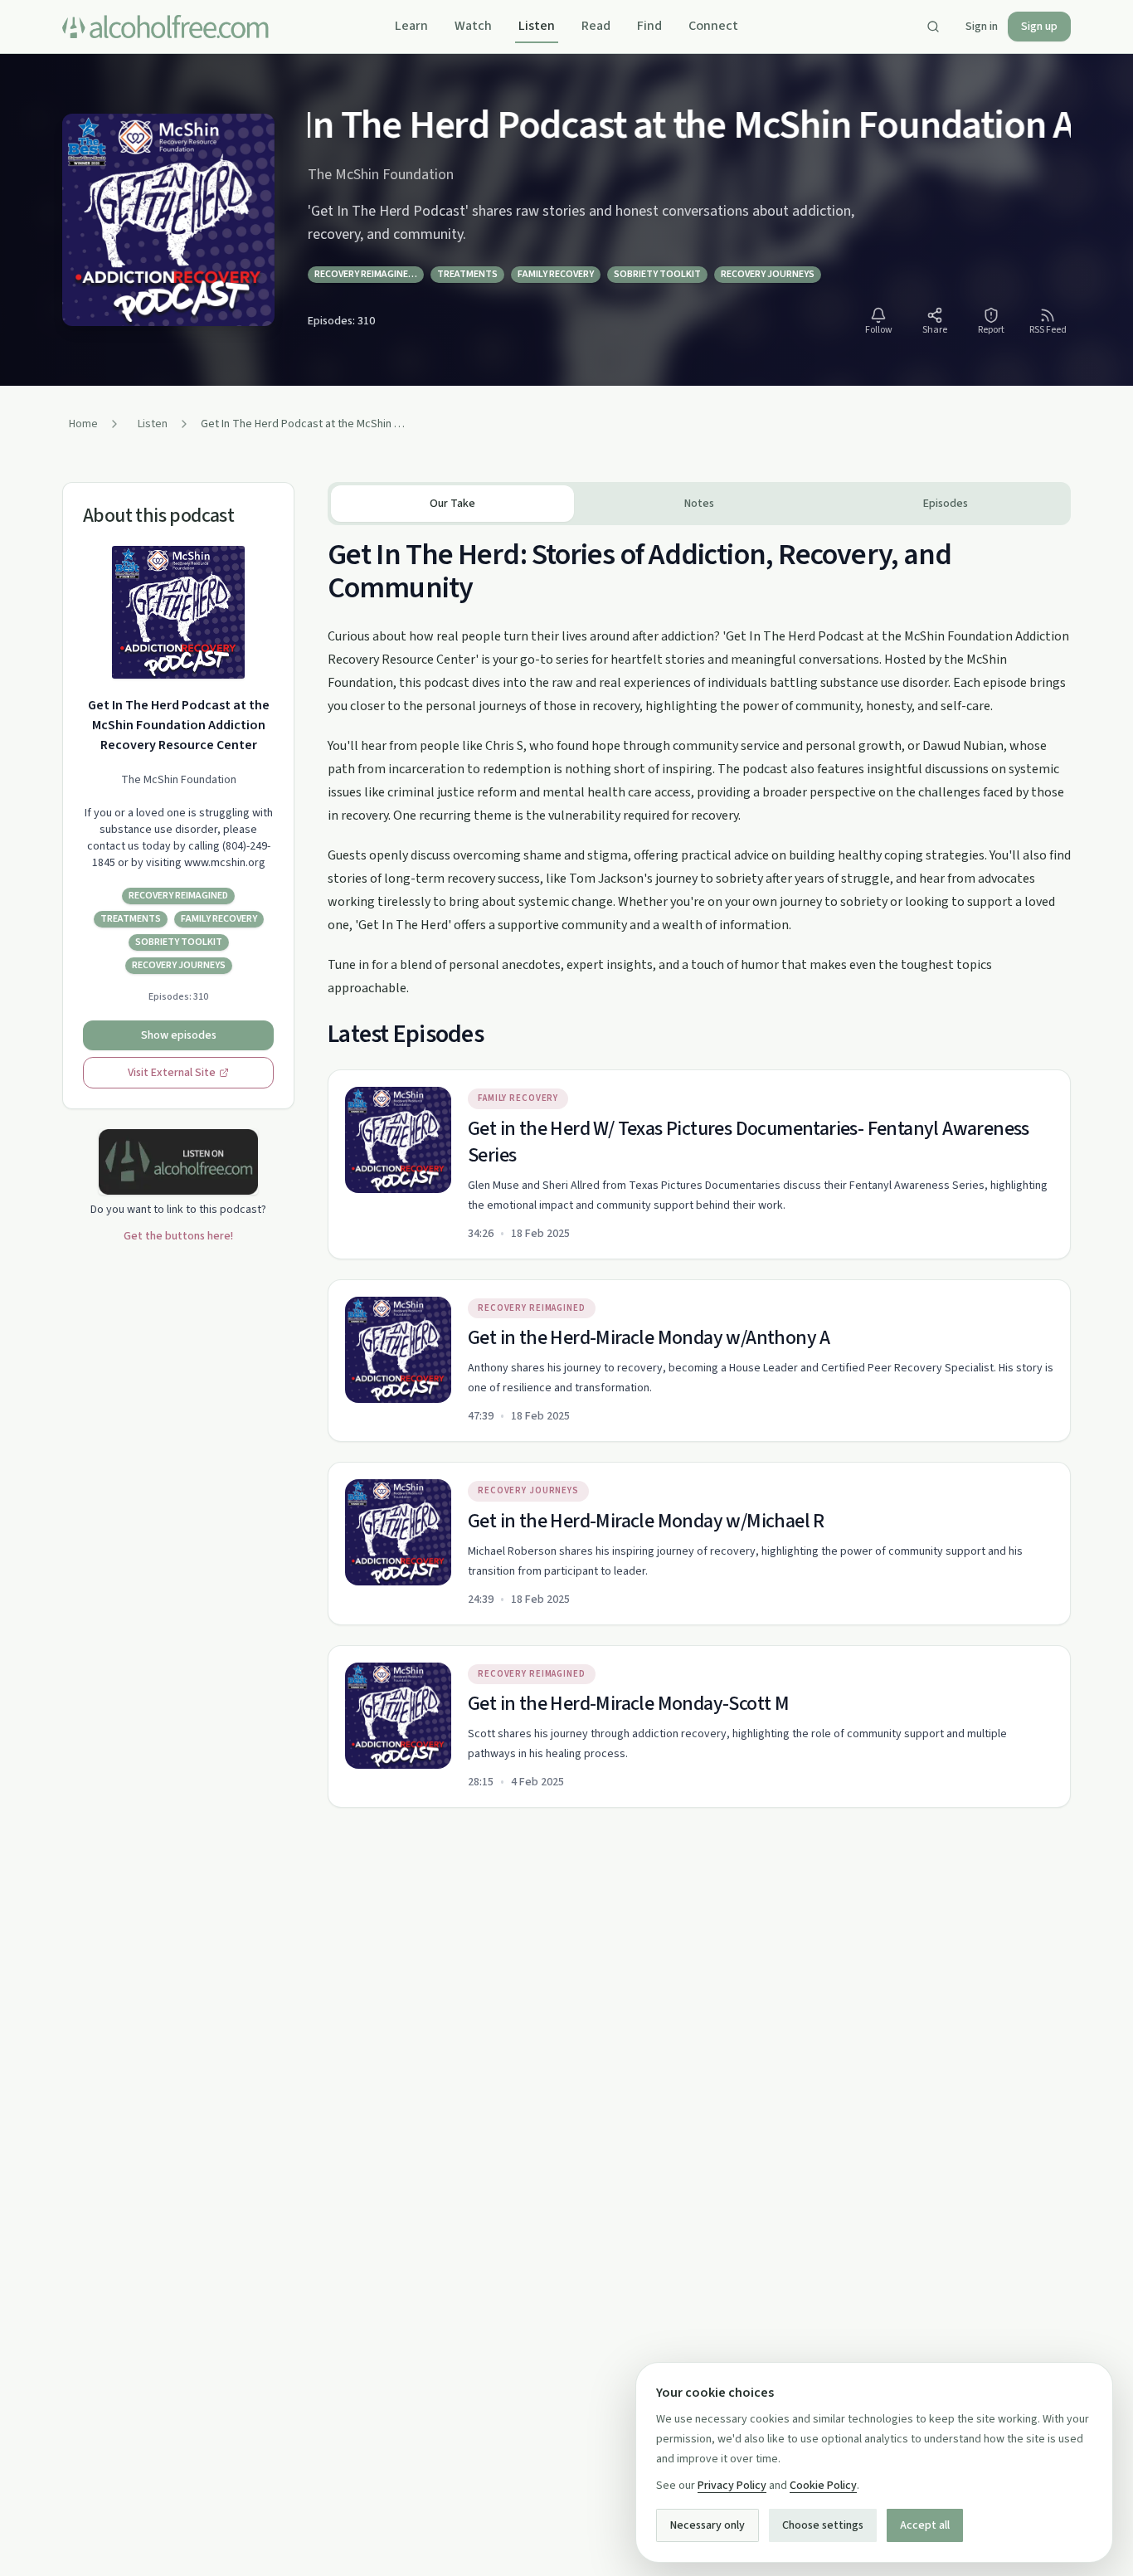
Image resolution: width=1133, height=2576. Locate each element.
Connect (713, 26)
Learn (411, 26)
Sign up (1039, 27)
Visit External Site (172, 1073)
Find (649, 26)
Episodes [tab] (946, 504)
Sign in (982, 27)
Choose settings (823, 2525)
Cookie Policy (823, 2486)
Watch (473, 26)
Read (596, 26)
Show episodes (179, 1035)
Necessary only (708, 2525)
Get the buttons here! (178, 1236)
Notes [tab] (699, 504)
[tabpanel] (699, 1166)
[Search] (933, 27)
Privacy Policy (732, 2486)
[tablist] (699, 504)
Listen (537, 26)
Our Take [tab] (452, 504)
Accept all (925, 2525)
